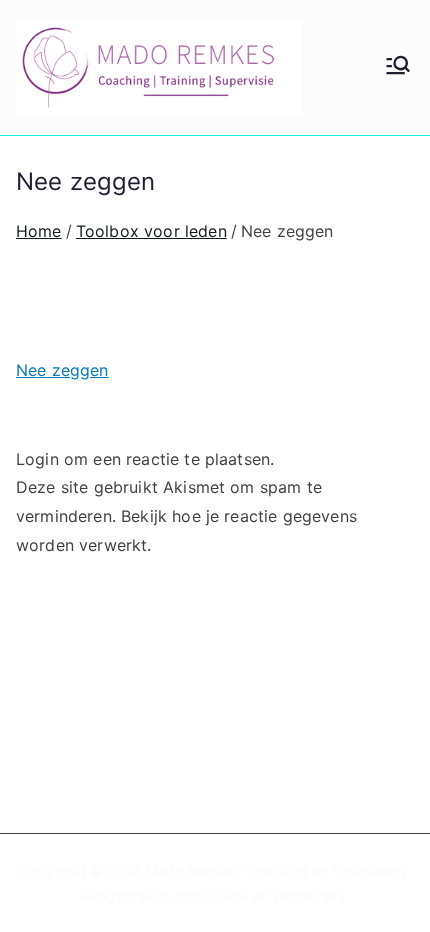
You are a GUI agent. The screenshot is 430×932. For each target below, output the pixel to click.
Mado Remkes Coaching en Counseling (276, 870)
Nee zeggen (62, 370)
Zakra (229, 895)
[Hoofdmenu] (398, 67)
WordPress (308, 895)
